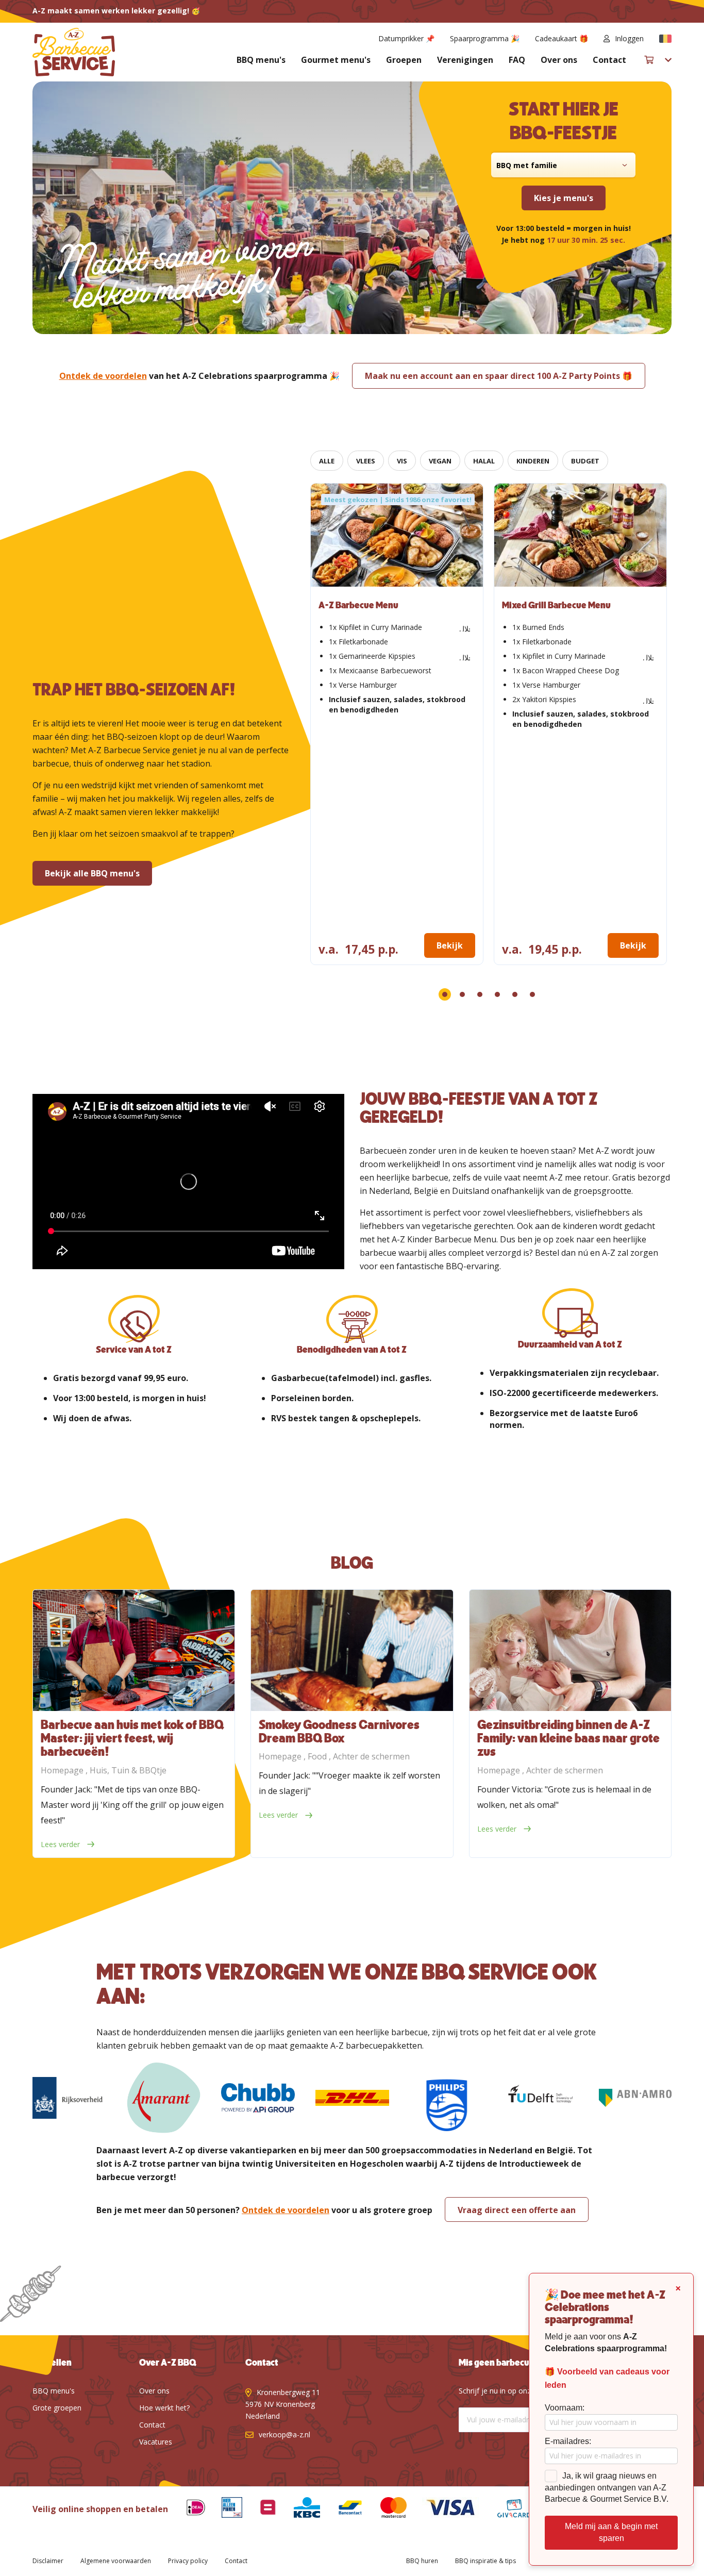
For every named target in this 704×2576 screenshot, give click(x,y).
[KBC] (299, 2509)
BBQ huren (422, 2561)
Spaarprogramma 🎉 (485, 38)
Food (318, 1756)
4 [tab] (497, 994)
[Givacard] (506, 2509)
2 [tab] (462, 994)
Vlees (366, 461)
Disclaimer (48, 2561)
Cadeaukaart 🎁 (561, 38)
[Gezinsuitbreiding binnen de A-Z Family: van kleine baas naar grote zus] (570, 1650)
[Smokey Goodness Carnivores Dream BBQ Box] (352, 1650)
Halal (484, 461)
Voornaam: (565, 2408)
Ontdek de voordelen (103, 376)
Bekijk (450, 945)
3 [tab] (480, 994)
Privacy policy (188, 2561)
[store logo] (74, 52)
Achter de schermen (371, 1756)
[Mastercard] (386, 2509)
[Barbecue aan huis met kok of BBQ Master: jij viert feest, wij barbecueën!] (134, 1650)
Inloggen (629, 38)
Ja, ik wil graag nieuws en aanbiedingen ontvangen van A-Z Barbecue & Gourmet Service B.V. (607, 2488)
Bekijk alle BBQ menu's (92, 873)
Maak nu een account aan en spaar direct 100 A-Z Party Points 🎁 (499, 376)
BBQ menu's (261, 60)
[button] (665, 39)
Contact (609, 60)
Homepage (63, 1770)
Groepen (404, 60)
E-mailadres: (568, 2441)
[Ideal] (188, 2509)
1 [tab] (445, 994)
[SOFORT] (342, 2509)
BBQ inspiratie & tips (485, 2561)
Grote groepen (57, 2408)
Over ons (559, 60)
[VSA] (443, 2509)
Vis (402, 461)
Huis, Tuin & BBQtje (128, 1770)
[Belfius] (260, 2509)
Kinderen (533, 461)
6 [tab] (532, 994)
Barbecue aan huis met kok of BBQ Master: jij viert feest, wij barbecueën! (132, 1739)
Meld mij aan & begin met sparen (611, 2532)
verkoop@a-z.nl (284, 2434)
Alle (327, 461)
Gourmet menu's (336, 60)
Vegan (440, 461)
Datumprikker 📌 (406, 38)
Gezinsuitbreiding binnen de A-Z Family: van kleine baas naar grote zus (568, 1739)
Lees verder (61, 1844)
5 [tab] (515, 994)
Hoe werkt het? (164, 2408)
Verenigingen (465, 60)
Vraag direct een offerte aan (517, 2210)
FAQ (517, 60)
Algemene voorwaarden (116, 2561)
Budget (585, 461)
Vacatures (156, 2442)
